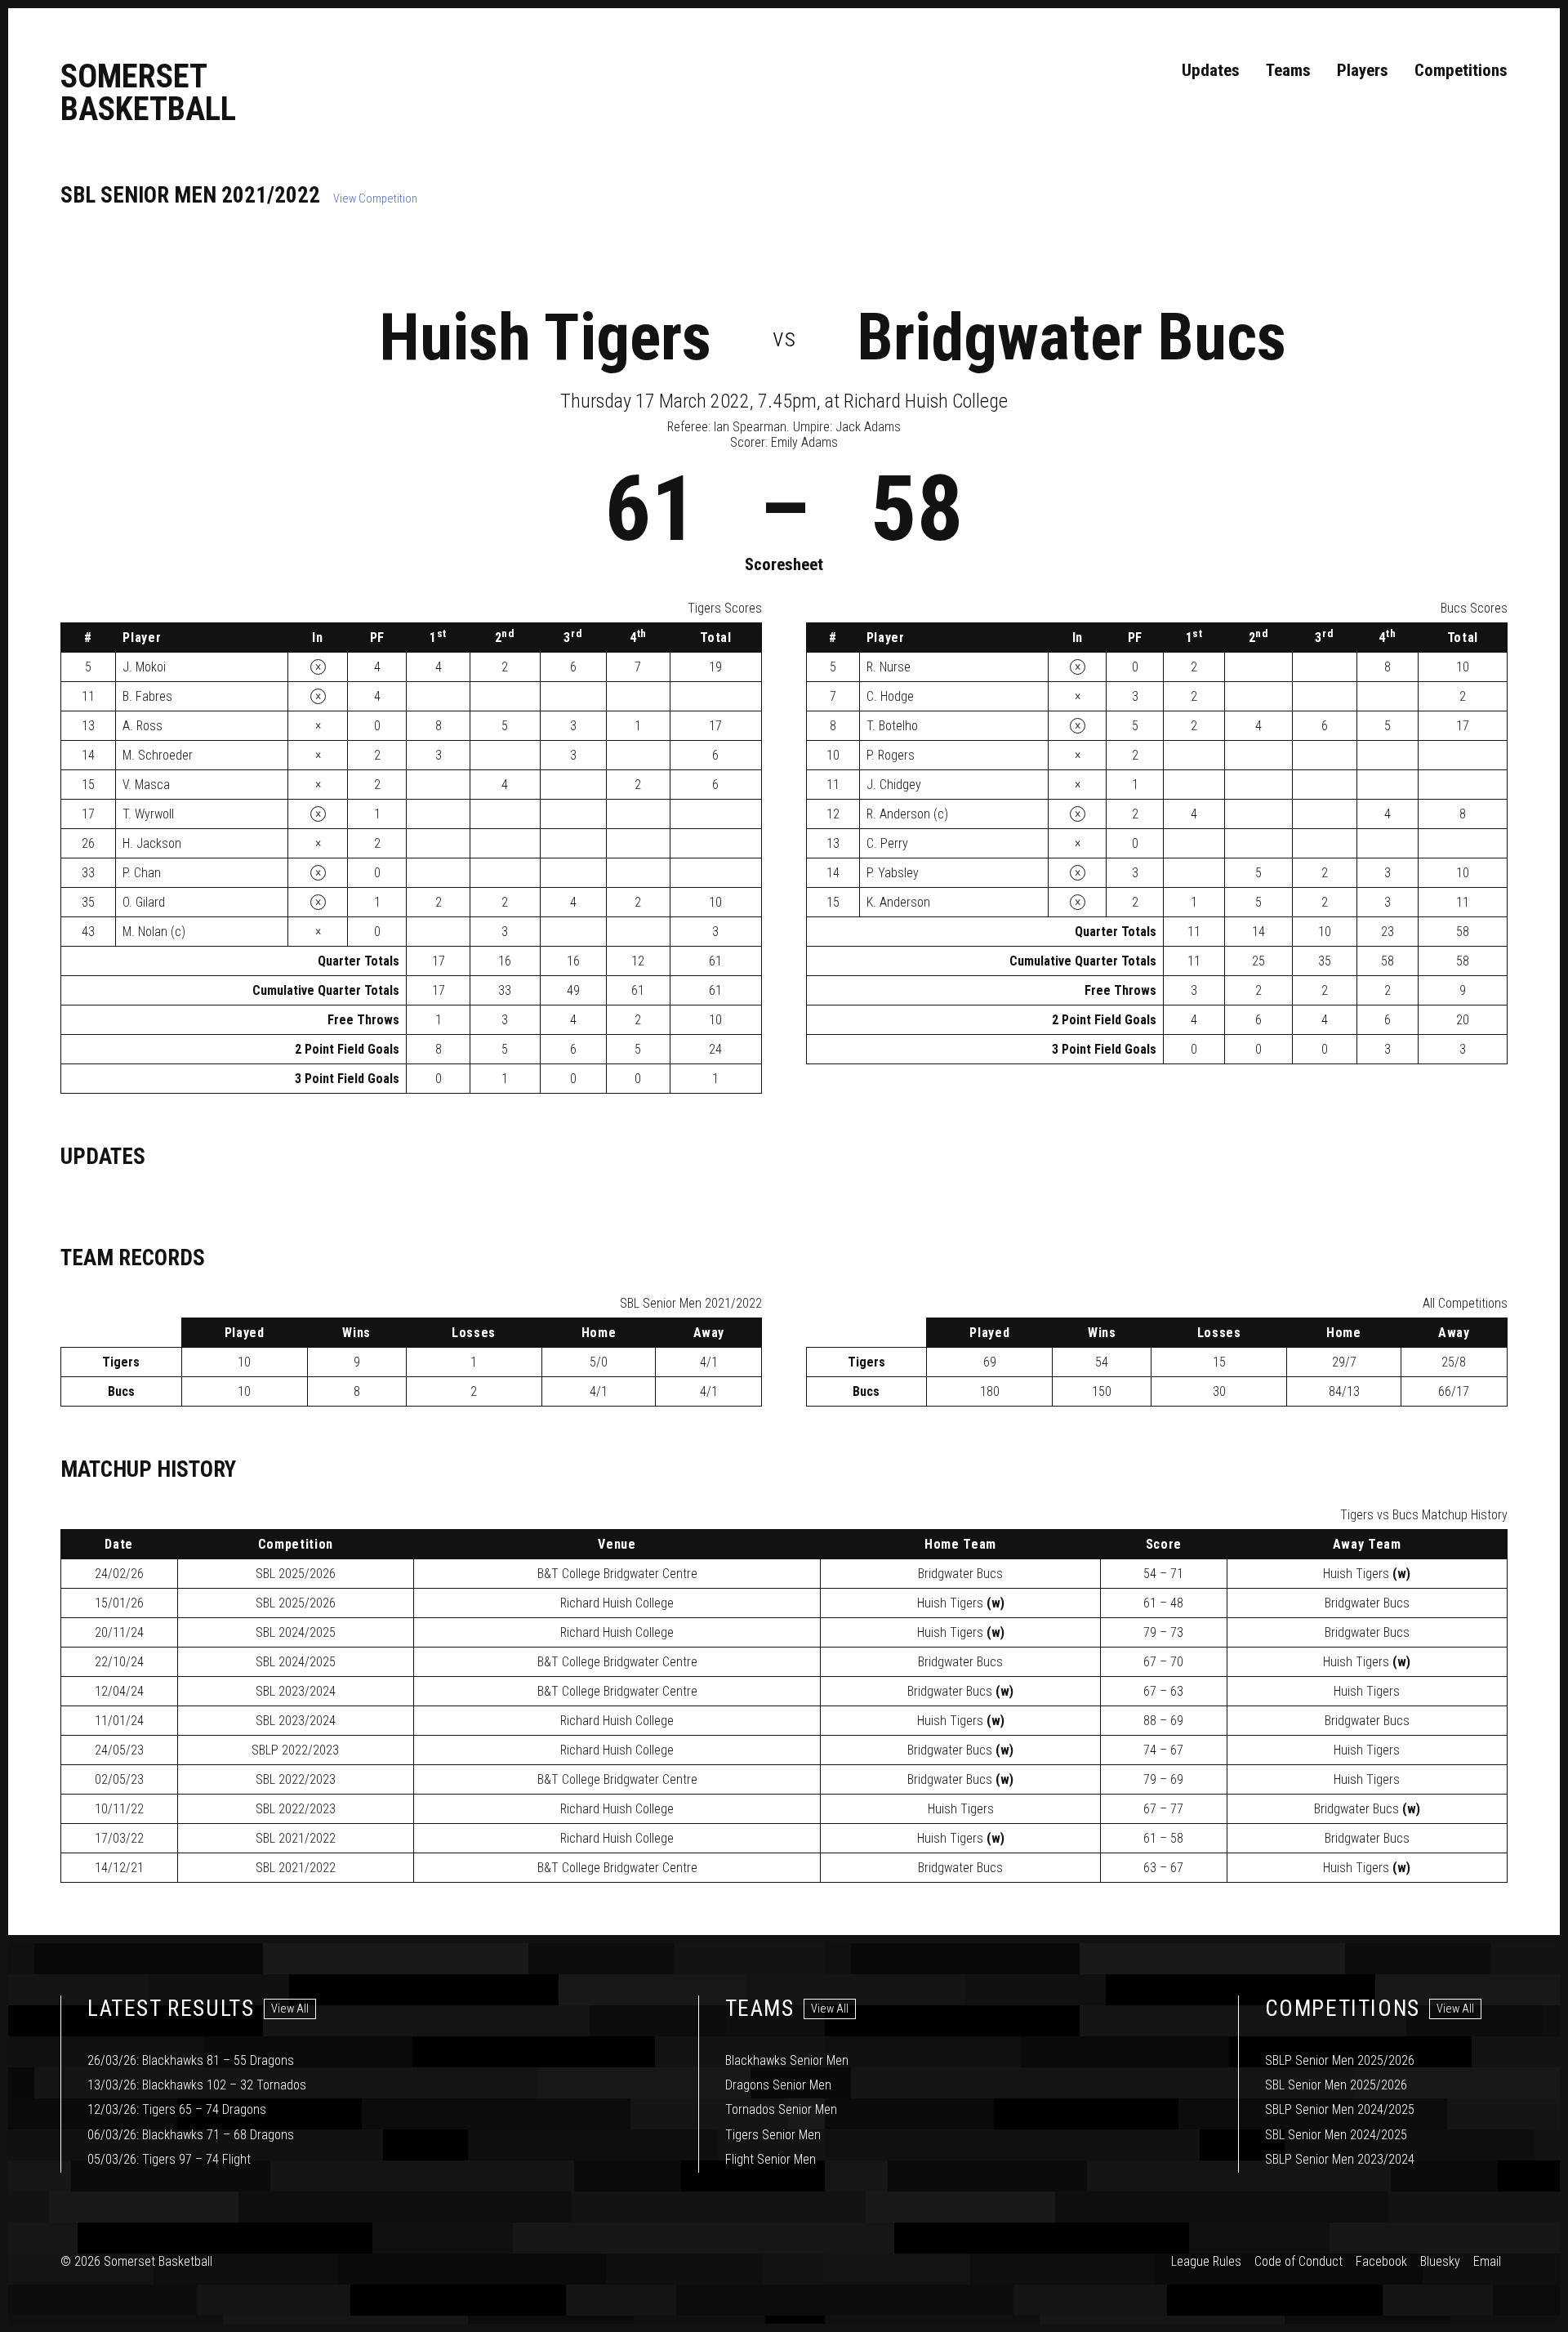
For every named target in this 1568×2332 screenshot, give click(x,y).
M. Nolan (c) (154, 932)
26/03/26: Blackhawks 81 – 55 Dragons (191, 2060)
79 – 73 (1163, 1632)
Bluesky (1440, 2261)
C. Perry (887, 843)
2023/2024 (296, 1691)
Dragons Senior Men (778, 2085)
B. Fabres (147, 696)
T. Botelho (892, 726)
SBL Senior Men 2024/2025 (1336, 2135)
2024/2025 (296, 1632)
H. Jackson (152, 843)
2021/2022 (296, 1838)
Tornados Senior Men (781, 2109)
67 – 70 (1163, 1662)
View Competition (375, 199)
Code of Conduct (1298, 2261)
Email (1487, 2261)
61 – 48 (1163, 1603)
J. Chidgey (894, 785)
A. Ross (143, 726)
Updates (1211, 70)
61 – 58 (1163, 1838)
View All (290, 2009)
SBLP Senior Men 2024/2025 (1340, 2109)
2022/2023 (295, 1750)
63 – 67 (1163, 1868)
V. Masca (146, 785)
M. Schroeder (158, 755)
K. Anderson (898, 902)
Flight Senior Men (771, 2159)
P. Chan (142, 873)
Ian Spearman (750, 427)
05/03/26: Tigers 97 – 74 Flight (169, 2159)
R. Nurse (889, 667)
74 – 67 (1163, 1750)
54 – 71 (1163, 1574)
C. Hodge (890, 696)
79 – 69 (1163, 1779)
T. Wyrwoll (148, 814)
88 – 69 (1163, 1721)
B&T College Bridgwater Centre (617, 1574)
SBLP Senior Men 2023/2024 (1340, 2159)
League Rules (1206, 2261)
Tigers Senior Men (773, 2135)
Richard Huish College (617, 1603)
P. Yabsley (893, 873)
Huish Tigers (545, 337)
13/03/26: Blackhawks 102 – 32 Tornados (197, 2085)
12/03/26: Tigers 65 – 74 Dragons (177, 2109)
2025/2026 (296, 1574)
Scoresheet (784, 564)
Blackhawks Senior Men (787, 2060)
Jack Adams (868, 427)
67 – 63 (1163, 1691)
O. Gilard (144, 902)
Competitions (1461, 70)
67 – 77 (1163, 1809)
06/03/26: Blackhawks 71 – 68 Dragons (191, 2135)
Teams (1288, 70)
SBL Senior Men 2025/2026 (1336, 2085)
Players (1363, 70)
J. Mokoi (144, 667)
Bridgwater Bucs (1071, 337)
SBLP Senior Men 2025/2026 (1340, 2060)
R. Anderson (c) (907, 814)
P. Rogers (891, 755)
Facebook (1381, 2261)
